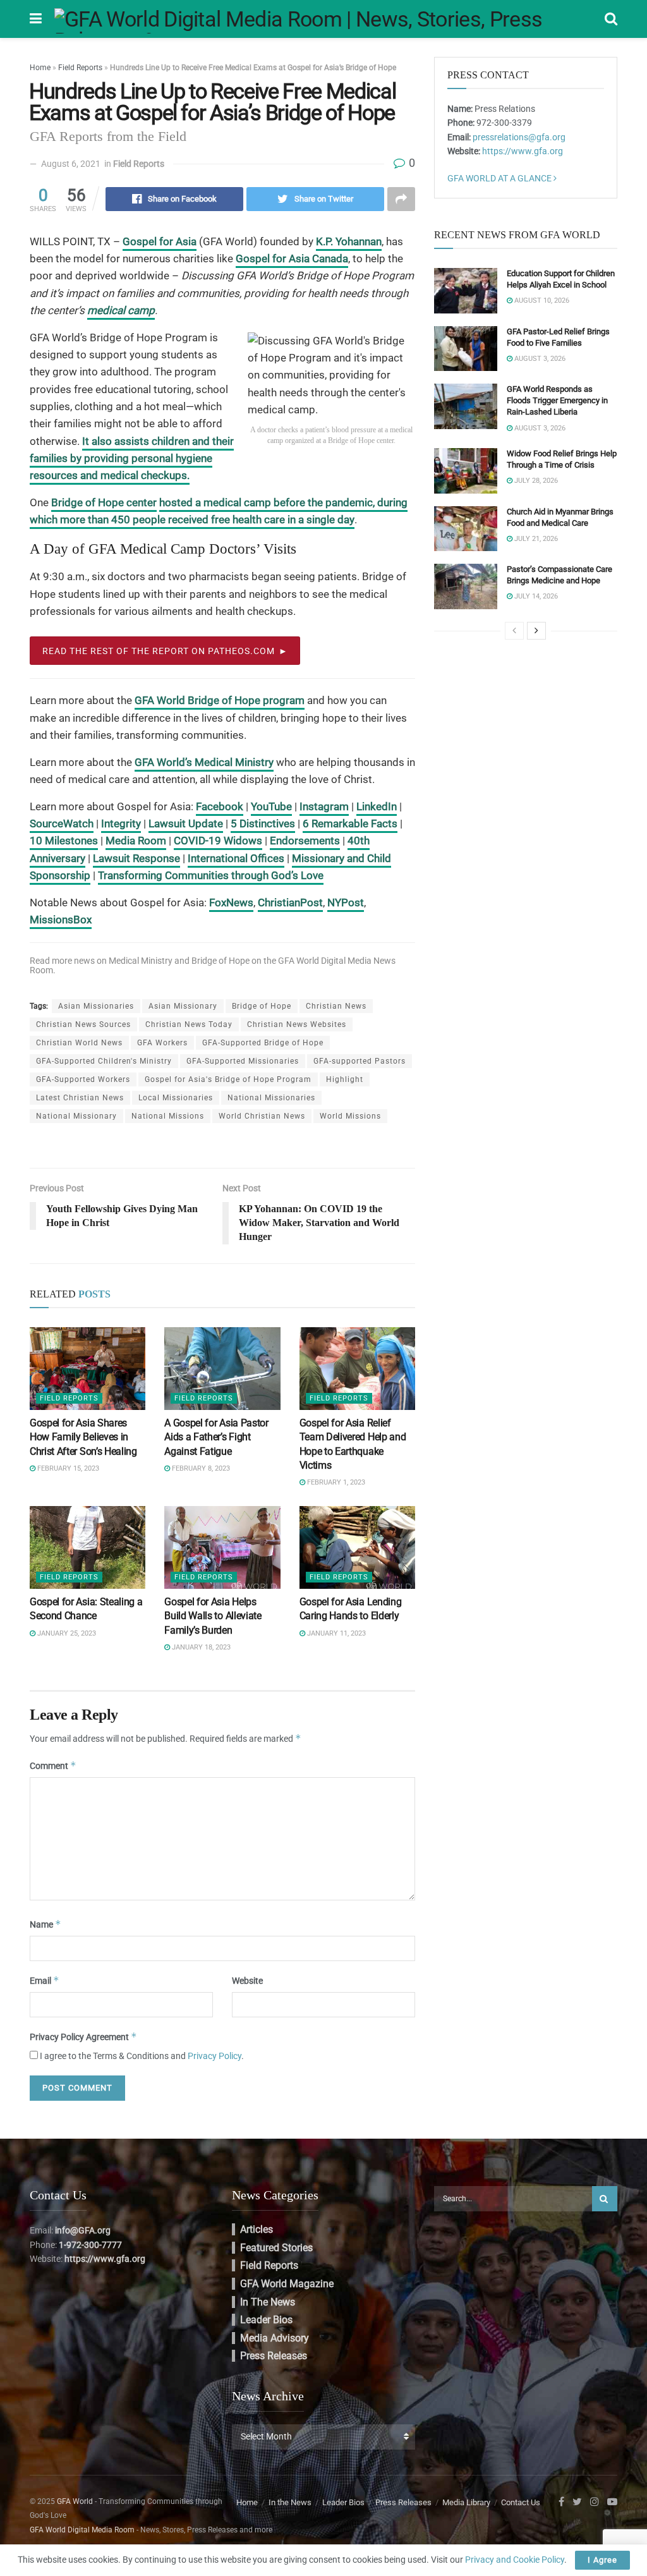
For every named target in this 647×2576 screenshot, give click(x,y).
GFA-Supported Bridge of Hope (263, 1043)
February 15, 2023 (67, 1468)
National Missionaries (271, 1098)
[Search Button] (605, 2199)
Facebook (220, 806)
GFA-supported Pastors (360, 1061)
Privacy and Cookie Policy (515, 2560)
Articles (257, 2229)
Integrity (121, 823)
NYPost (346, 902)
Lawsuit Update (186, 823)
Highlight (345, 1079)
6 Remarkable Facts (350, 823)
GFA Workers (162, 1043)
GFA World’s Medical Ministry (204, 762)
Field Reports (80, 68)
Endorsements (305, 841)
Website (247, 1981)
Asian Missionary (183, 1006)
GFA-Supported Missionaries (243, 1061)
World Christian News (262, 1116)
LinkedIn (377, 806)
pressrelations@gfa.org (519, 137)
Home (40, 68)
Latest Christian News (80, 1098)
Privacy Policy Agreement (83, 2037)
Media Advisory (275, 2338)
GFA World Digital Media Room (82, 2530)
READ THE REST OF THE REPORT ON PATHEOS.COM (159, 651)
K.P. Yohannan (349, 241)
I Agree (602, 2560)
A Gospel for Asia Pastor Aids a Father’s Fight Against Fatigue (216, 1437)
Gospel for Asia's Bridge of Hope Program (228, 1079)
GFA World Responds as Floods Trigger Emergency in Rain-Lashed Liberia (557, 400)
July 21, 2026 (535, 539)
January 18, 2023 (200, 1647)
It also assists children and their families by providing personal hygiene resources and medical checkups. (132, 459)
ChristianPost (290, 902)
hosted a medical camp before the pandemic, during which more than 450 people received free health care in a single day (219, 511)
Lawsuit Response (136, 858)
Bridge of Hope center (104, 502)
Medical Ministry (141, 961)
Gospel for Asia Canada (292, 258)
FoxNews (231, 902)
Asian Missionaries (96, 1006)
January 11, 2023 (336, 1633)
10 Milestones (64, 841)
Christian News (336, 1006)
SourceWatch (62, 823)
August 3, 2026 (539, 359)
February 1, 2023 (335, 1482)
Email (45, 1980)
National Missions (168, 1116)
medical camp (121, 310)
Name (45, 1924)
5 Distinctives (263, 823)
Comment (53, 1765)
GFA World (75, 2501)
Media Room (136, 841)
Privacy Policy (215, 2056)
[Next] (536, 631)
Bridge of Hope (221, 961)
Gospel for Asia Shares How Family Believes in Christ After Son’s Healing (83, 1437)
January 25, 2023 (66, 1633)
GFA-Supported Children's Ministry (104, 1061)
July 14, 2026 (535, 596)
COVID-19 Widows (218, 841)
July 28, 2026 (535, 481)
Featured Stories (276, 2248)
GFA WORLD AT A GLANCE (500, 178)
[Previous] (514, 631)
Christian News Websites (297, 1024)
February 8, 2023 (200, 1468)
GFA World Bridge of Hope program (220, 700)
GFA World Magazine (287, 2284)
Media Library (466, 2502)
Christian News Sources (83, 1024)
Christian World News (79, 1043)
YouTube (271, 806)
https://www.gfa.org (523, 151)
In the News (268, 2302)
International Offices (236, 858)
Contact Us (521, 2502)
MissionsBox (61, 920)
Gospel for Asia (160, 241)
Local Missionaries (176, 1098)
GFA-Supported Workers (83, 1079)
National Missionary (76, 1116)
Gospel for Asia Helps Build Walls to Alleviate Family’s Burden (213, 1616)
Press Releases (274, 2356)
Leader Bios (266, 2320)
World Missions (350, 1116)
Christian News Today (189, 1024)
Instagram (324, 806)
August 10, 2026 (541, 301)
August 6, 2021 (71, 164)
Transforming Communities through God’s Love (211, 875)
